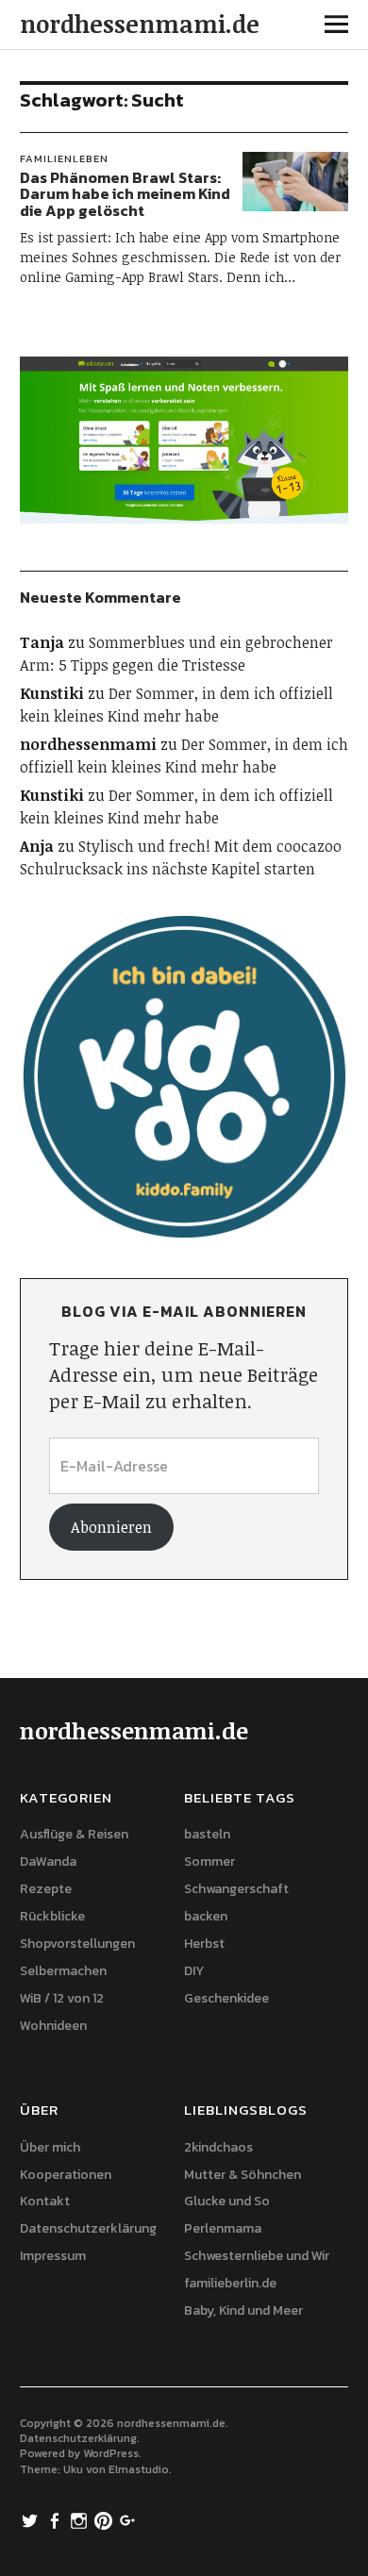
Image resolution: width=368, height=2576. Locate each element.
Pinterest (106, 2519)
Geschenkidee (226, 1998)
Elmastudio (139, 2469)
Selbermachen (63, 1971)
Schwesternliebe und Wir (257, 2256)
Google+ (130, 2519)
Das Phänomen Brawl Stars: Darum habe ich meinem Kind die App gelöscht (125, 194)
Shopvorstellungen (77, 1944)
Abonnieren (111, 1527)
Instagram (81, 2519)
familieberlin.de (230, 2283)
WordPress (111, 2453)
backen (206, 1916)
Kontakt (45, 2201)
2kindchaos (218, 2147)
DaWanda (48, 1861)
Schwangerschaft (236, 1889)
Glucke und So (227, 2201)
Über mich (50, 2147)
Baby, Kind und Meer (243, 2310)
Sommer (209, 1861)
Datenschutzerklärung (88, 2228)
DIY (194, 1971)
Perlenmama (223, 2228)
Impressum (53, 2256)
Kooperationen (66, 2175)
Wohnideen (53, 2026)
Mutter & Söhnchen (243, 2175)
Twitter (32, 2519)
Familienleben (64, 158)
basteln (207, 1834)
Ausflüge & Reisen (74, 1834)
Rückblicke (52, 1916)
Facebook (57, 2519)
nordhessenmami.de (140, 24)
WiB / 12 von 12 (62, 1998)
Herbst (204, 1944)
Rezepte (46, 1889)
